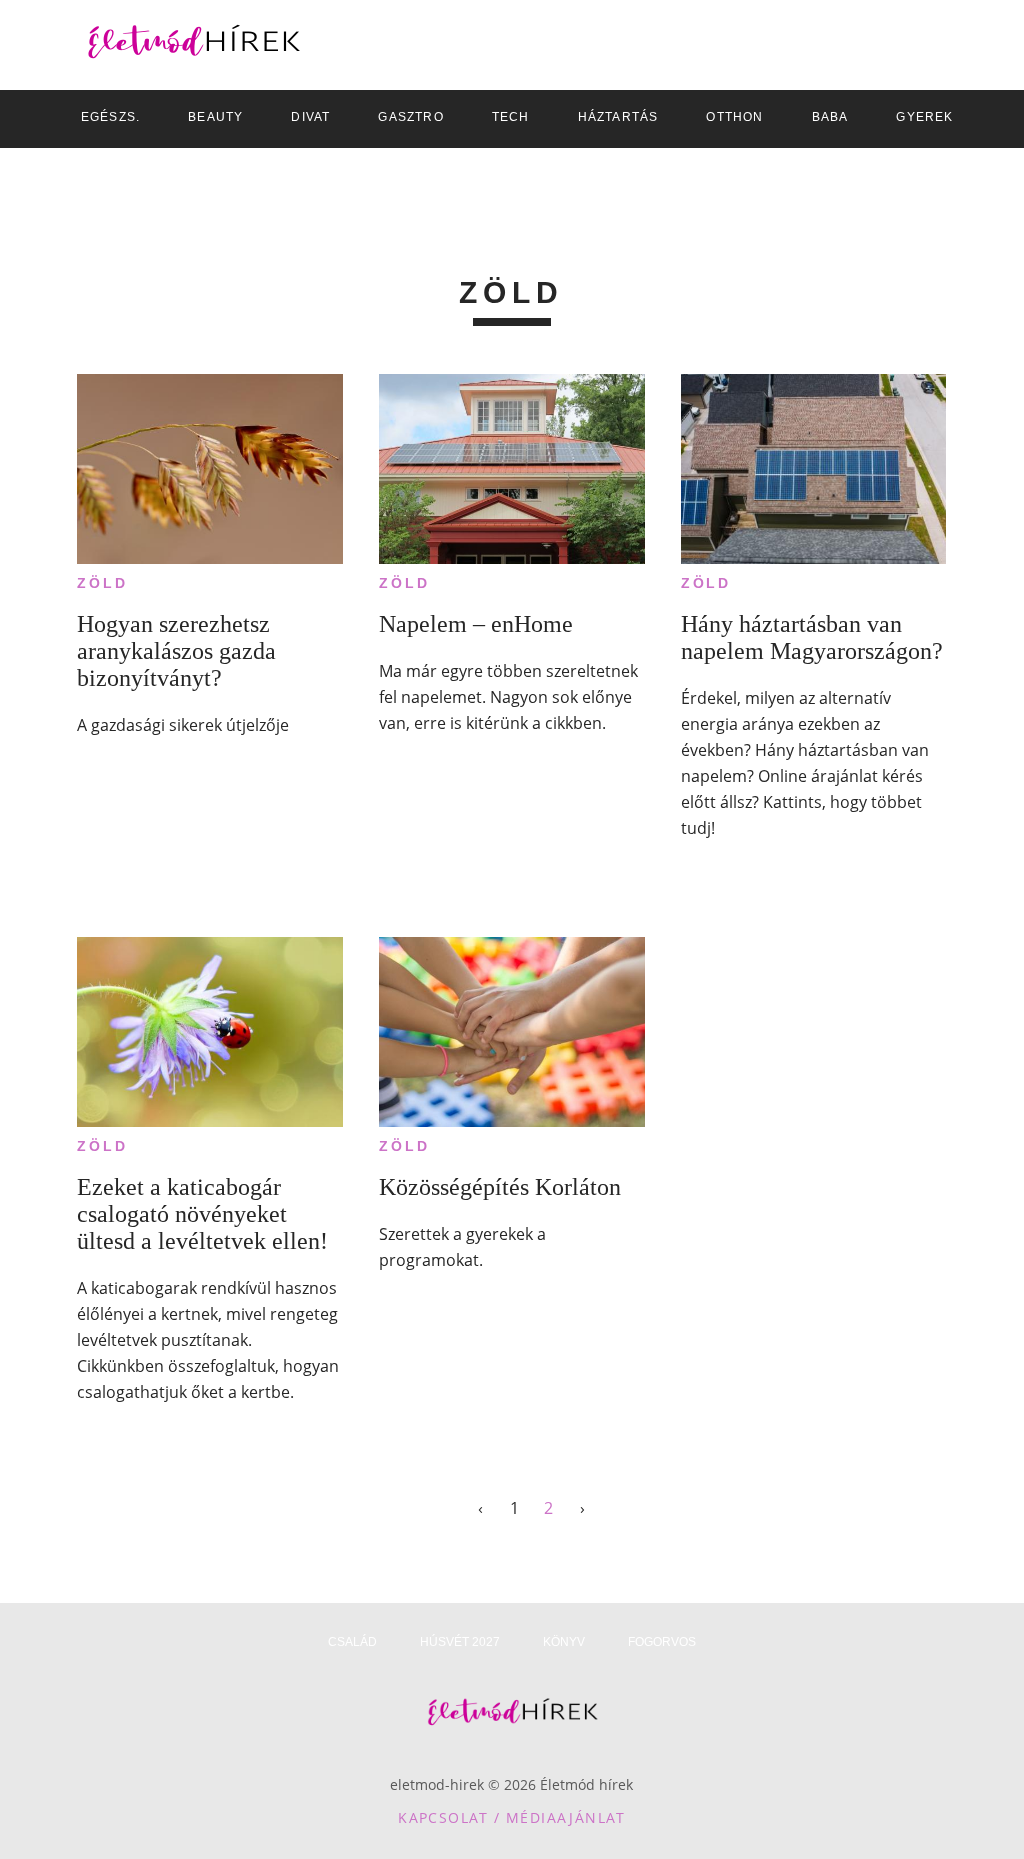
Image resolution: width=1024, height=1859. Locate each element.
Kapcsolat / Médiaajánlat (512, 1817)
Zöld (102, 583)
